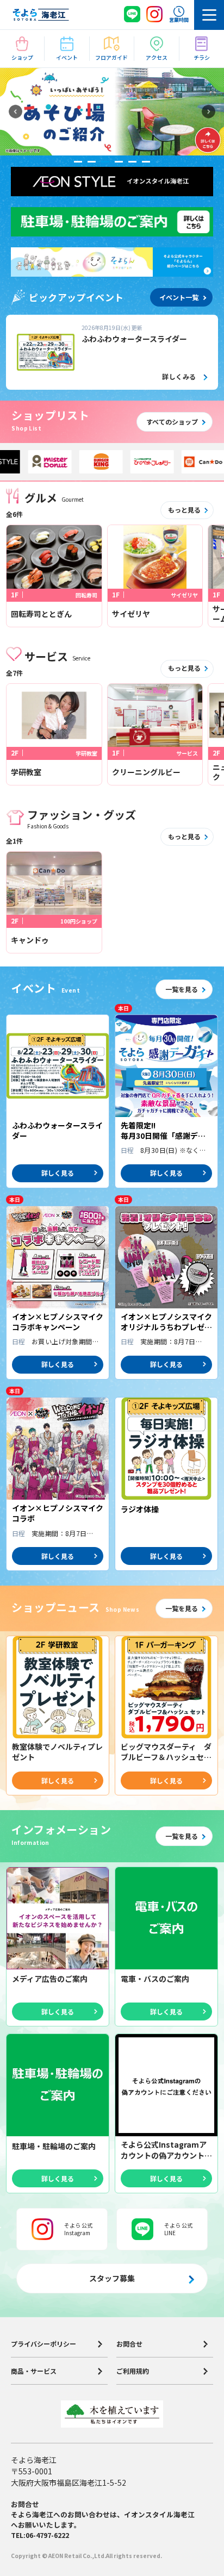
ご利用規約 (133, 2372)
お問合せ (129, 2344)
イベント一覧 (179, 297)
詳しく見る (58, 1173)
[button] (15, 112)
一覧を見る (182, 989)
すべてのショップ (172, 422)
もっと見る (184, 510)
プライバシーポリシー (43, 2344)
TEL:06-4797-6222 (40, 2535)
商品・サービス (34, 2372)
